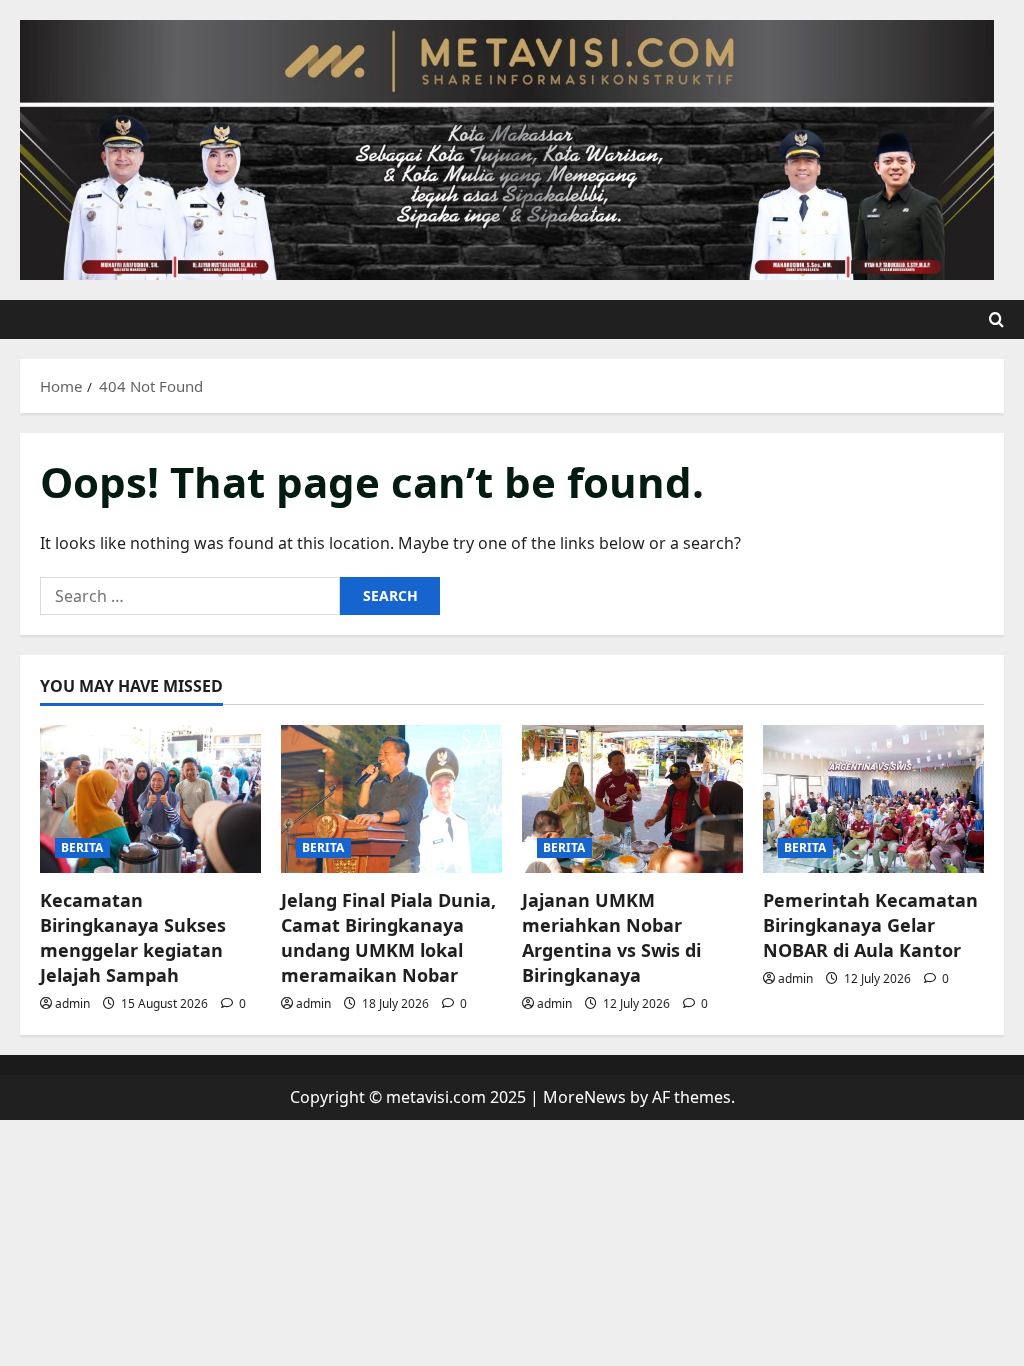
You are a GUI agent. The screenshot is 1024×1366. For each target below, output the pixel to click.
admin (72, 1003)
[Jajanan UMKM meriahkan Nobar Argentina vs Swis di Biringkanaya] (632, 798)
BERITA (82, 847)
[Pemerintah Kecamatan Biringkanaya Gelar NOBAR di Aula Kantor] (873, 798)
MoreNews (584, 1097)
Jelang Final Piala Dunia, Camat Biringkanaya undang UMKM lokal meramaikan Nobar (388, 938)
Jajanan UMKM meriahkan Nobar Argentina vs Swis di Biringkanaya (611, 938)
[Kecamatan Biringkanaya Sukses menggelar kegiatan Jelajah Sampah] (150, 798)
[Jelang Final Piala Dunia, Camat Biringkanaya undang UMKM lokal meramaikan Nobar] (391, 798)
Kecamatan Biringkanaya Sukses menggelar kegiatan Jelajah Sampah (133, 938)
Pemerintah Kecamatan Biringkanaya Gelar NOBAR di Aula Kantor (870, 925)
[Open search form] (996, 319)
